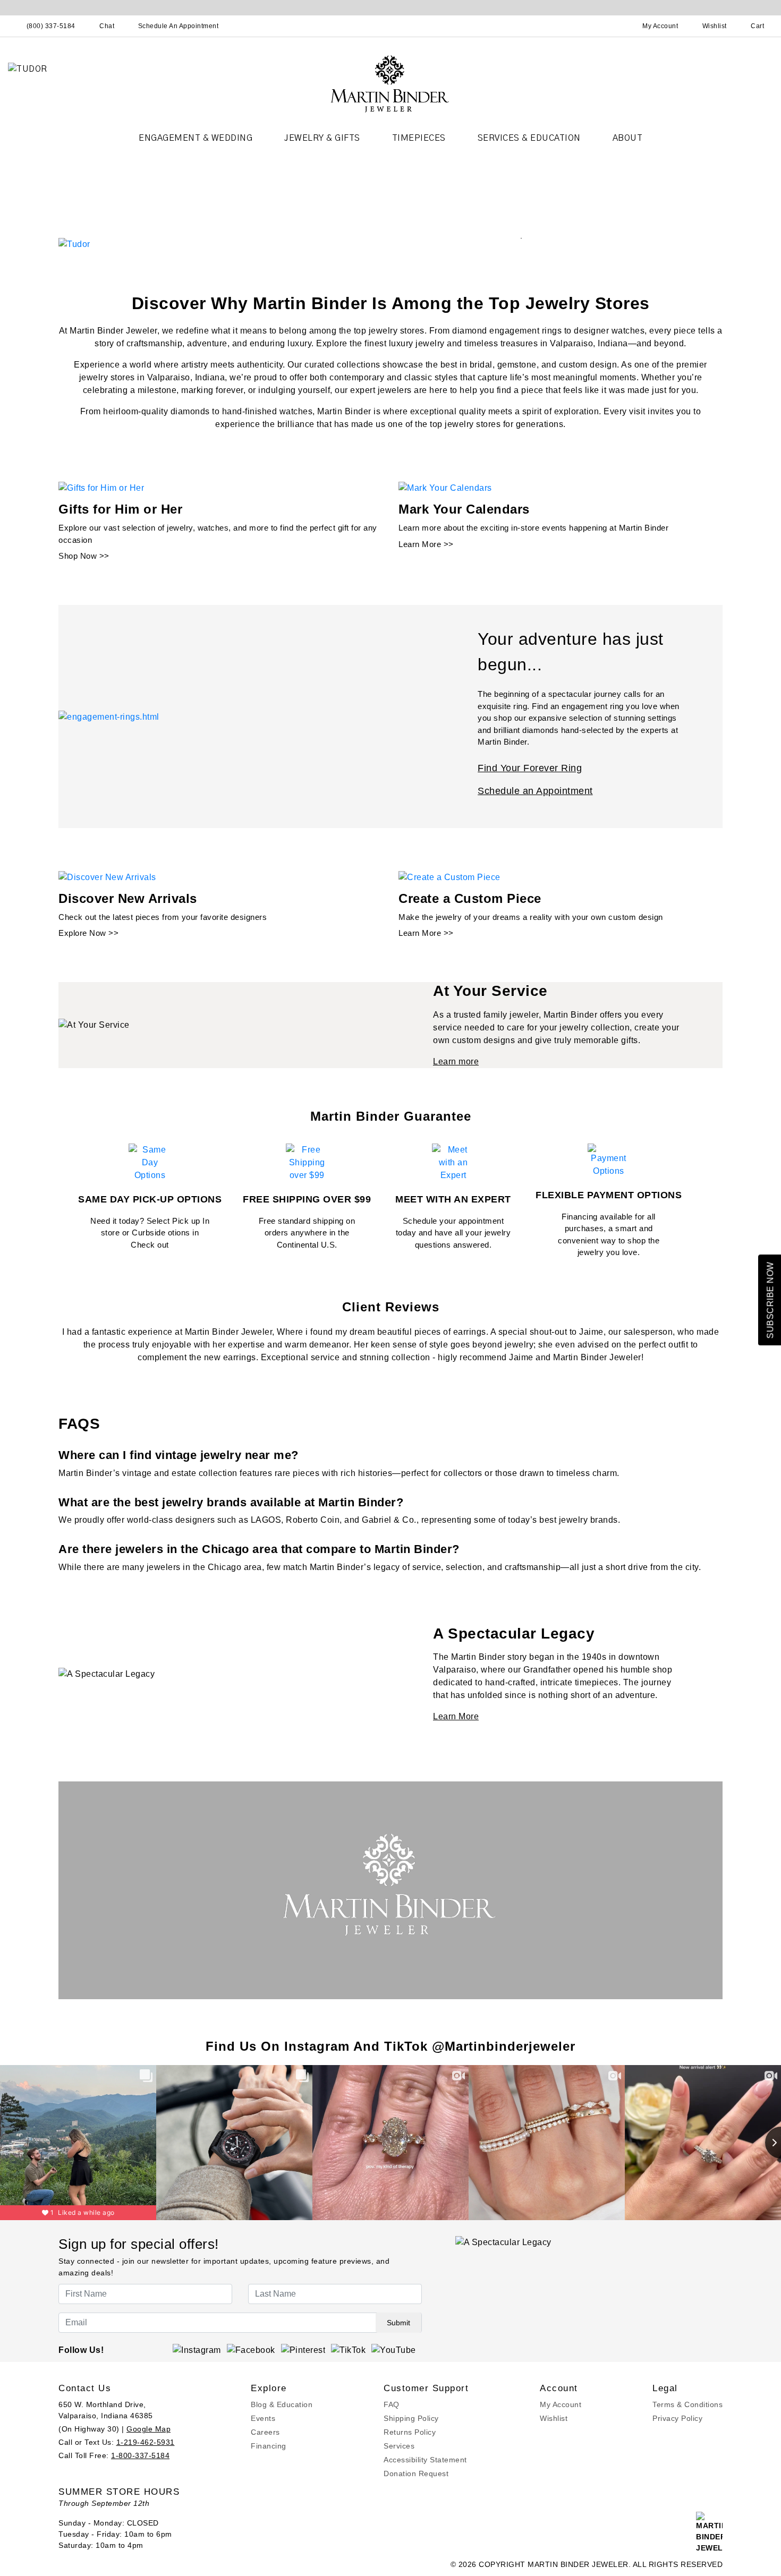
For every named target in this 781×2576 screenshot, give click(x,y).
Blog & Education (282, 2404)
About (628, 138)
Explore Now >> (88, 933)
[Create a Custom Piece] (449, 877)
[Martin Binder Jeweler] (390, 83)
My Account (561, 2404)
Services (399, 2446)
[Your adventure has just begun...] (109, 716)
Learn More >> (426, 544)
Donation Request (416, 2473)
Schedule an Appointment (535, 791)
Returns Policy (410, 2432)
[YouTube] (394, 2349)
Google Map (148, 2429)
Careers (265, 2432)
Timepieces (419, 138)
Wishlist (554, 2418)
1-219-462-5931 (146, 2442)
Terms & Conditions (687, 2404)
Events (263, 2418)
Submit (398, 2323)
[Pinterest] (303, 2349)
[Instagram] (197, 2349)
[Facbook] (251, 2349)
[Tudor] (74, 244)
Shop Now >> (84, 556)
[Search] (614, 26)
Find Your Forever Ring (530, 768)
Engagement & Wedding (196, 138)
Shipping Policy (411, 2418)
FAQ (392, 2404)
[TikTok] (348, 2349)
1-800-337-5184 (140, 2455)
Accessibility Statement (425, 2460)
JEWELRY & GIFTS (322, 138)
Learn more (456, 1061)
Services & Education (529, 138)
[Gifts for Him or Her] (101, 488)
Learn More (456, 1716)
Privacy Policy (677, 2418)
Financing (269, 2446)
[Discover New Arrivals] (107, 877)
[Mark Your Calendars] (445, 488)
